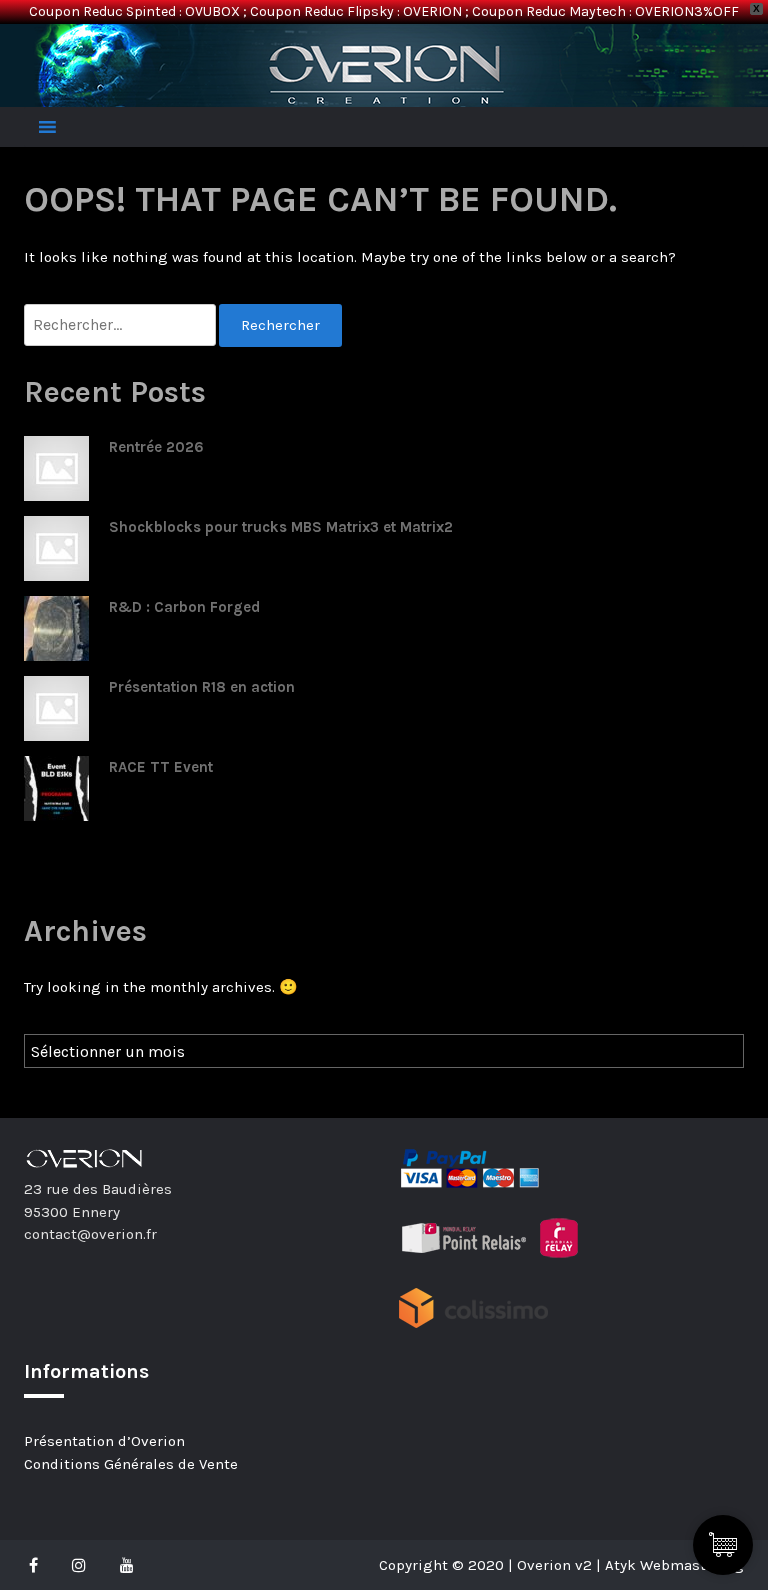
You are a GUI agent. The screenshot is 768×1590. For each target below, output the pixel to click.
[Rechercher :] (121, 325)
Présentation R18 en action (202, 687)
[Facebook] (38, 1565)
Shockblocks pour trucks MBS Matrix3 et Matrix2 (281, 527)
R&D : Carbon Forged (184, 607)
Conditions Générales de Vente (131, 1464)
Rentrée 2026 (156, 447)
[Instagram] (79, 1565)
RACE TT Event (161, 767)
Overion (79, 46)
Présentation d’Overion (104, 1441)
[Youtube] (127, 1565)
